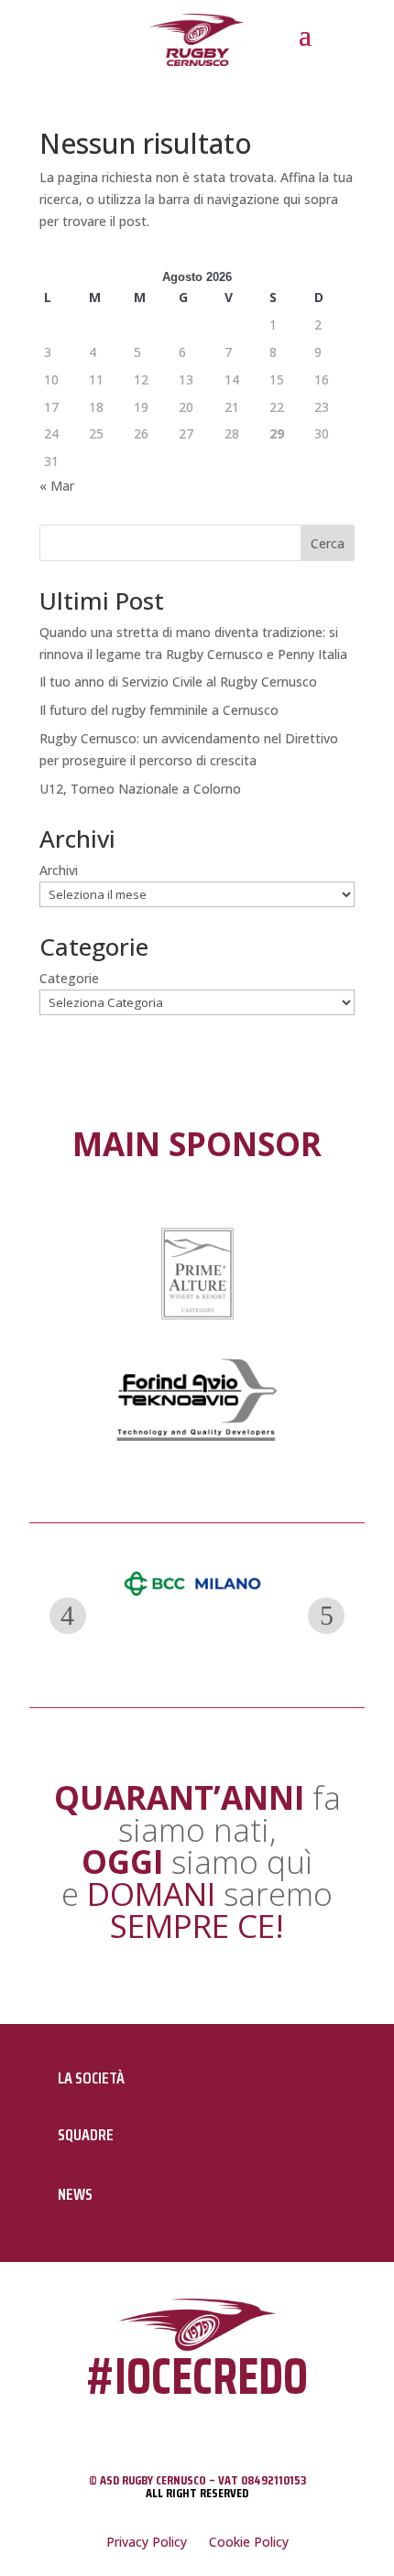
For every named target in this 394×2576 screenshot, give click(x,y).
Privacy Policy (147, 2542)
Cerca (328, 543)
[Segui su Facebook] (128, 2425)
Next (326, 1616)
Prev (68, 1616)
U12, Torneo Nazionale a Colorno (140, 789)
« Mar (57, 486)
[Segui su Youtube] (263, 2425)
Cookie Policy (249, 2542)
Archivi (59, 870)
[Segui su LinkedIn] (218, 2425)
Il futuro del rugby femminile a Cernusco (159, 710)
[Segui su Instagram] (176, 2425)
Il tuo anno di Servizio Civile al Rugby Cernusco (178, 682)
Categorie (69, 978)
